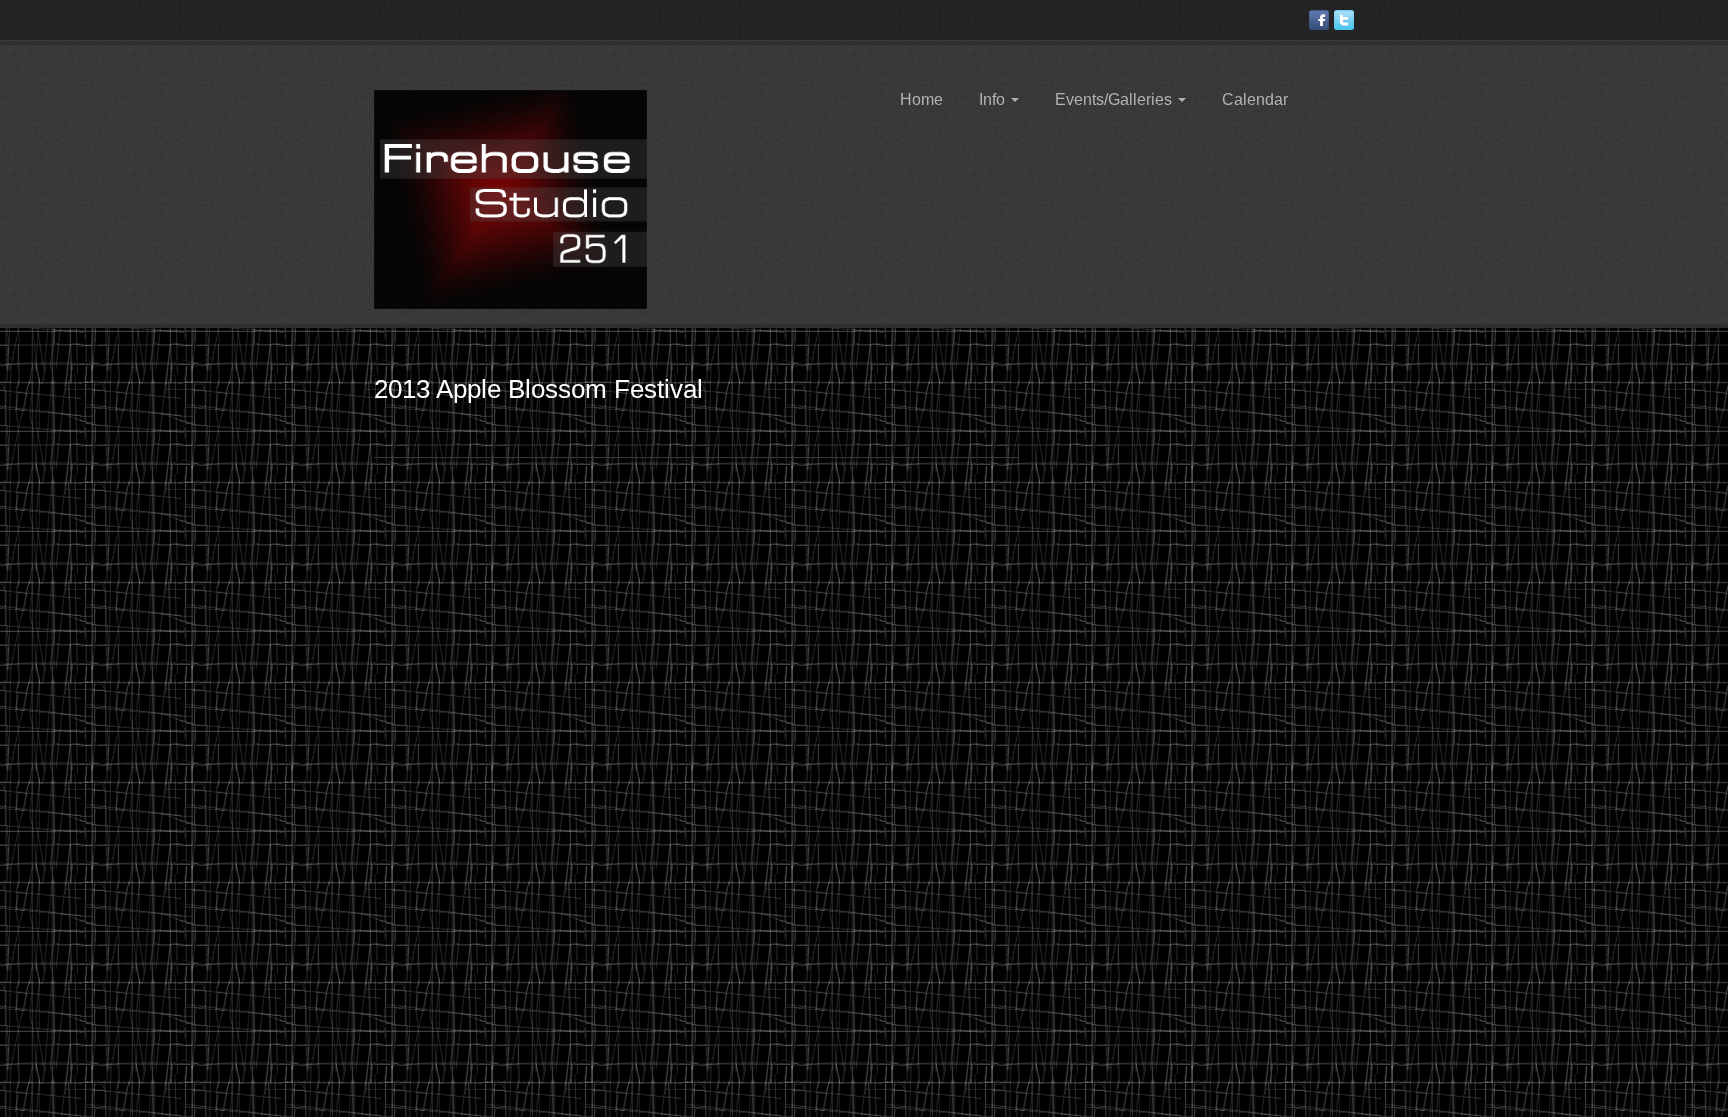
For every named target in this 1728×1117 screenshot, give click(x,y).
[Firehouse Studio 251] (510, 198)
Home (921, 99)
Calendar (1255, 99)
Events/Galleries (1115, 99)
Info (994, 99)
